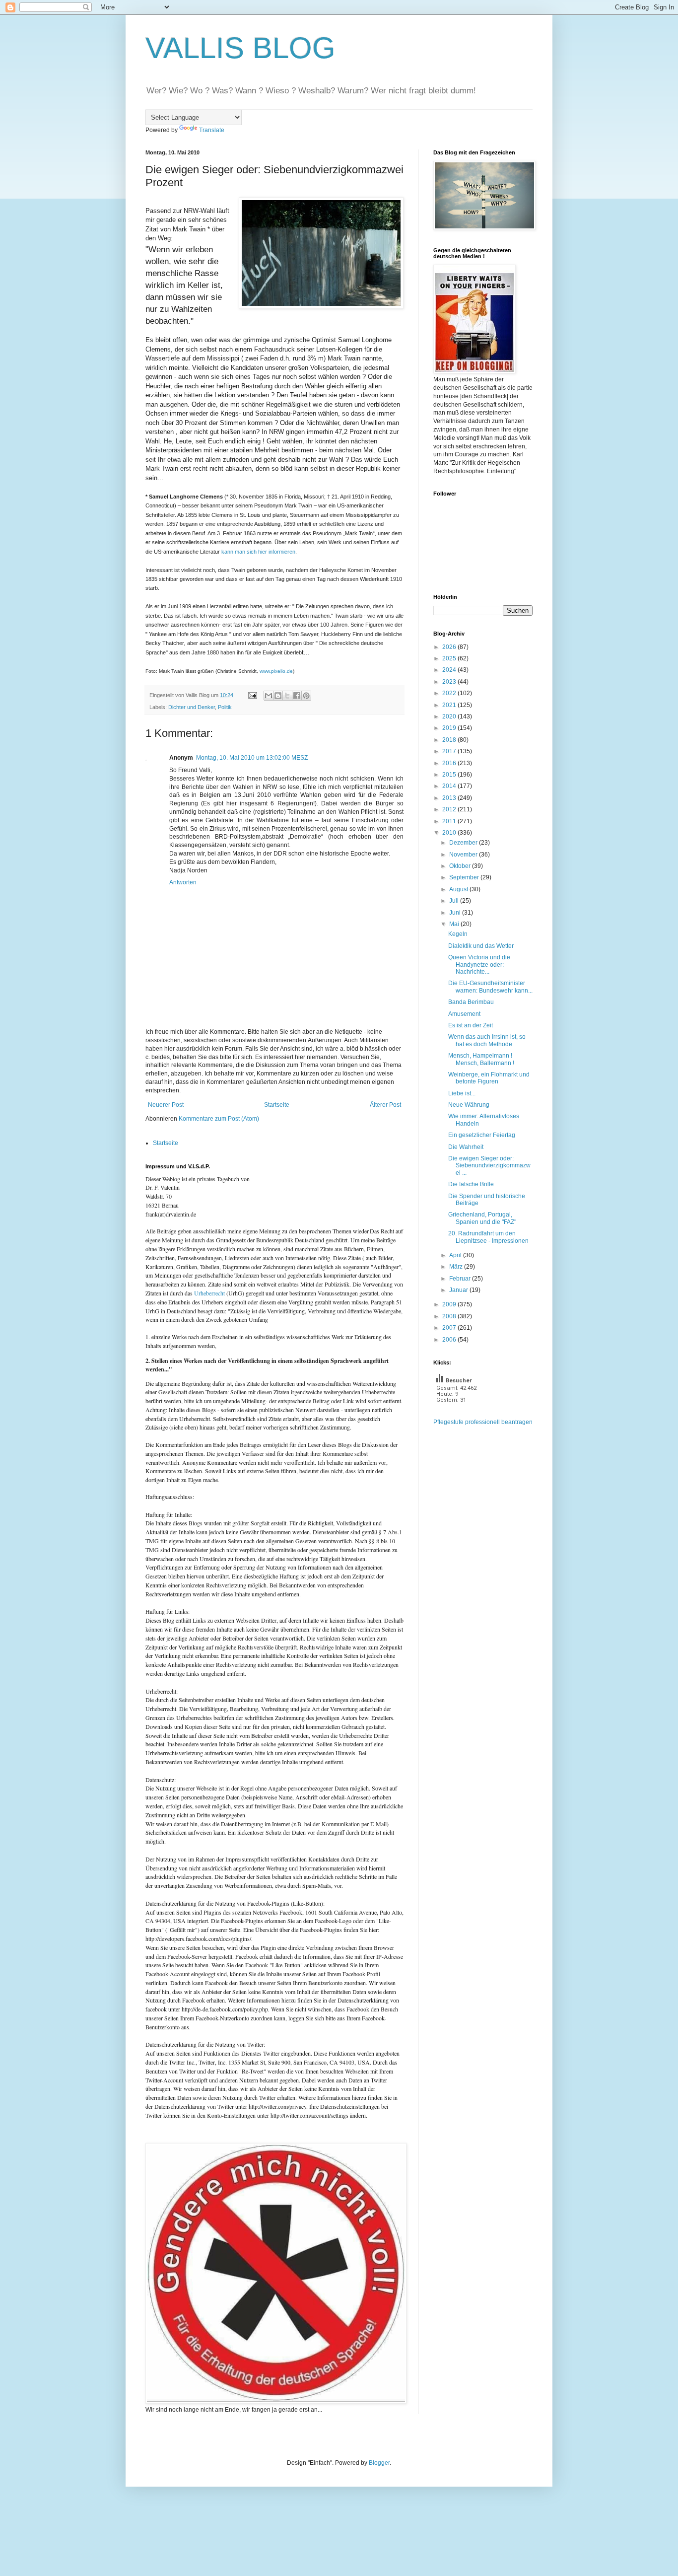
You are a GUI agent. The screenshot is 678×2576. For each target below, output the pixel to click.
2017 (450, 751)
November (464, 855)
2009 (450, 1304)
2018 (450, 740)
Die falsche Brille (471, 1184)
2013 (450, 798)
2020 (450, 716)
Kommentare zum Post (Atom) (219, 1119)
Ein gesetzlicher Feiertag (482, 1135)
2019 (450, 728)
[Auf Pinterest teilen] (306, 696)
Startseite (277, 1105)
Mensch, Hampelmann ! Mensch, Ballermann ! (481, 1059)
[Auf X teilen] (287, 696)
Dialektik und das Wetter (481, 946)
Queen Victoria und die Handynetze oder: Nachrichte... (479, 965)
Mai (455, 924)
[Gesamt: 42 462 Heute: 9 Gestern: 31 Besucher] (458, 1414)
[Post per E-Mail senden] (252, 695)
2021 (450, 705)
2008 (450, 1316)
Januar (459, 1290)
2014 (450, 786)
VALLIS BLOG (240, 48)
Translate (212, 130)
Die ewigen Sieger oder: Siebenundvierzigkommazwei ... (489, 1166)
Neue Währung (469, 1105)
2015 (450, 775)
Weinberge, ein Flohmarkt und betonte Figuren (489, 1078)
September (465, 877)
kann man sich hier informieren (258, 552)
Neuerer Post (166, 1105)
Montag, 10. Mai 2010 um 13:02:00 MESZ (252, 758)
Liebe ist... (462, 1093)
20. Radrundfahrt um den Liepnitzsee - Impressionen (488, 1237)
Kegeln (458, 934)
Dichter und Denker (192, 707)
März (457, 1267)
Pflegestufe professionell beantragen (483, 1422)
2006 (450, 1340)
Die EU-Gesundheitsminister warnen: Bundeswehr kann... (490, 987)
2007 (450, 1328)
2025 (450, 658)
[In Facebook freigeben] (297, 696)
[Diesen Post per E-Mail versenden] (269, 696)
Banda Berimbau (471, 1002)
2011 (450, 821)
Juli (455, 901)
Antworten (183, 882)
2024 (450, 670)
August (459, 889)
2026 (450, 647)
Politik (225, 707)
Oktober (461, 866)
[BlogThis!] (278, 696)
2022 (450, 693)
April (456, 1255)
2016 (450, 763)
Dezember (464, 843)
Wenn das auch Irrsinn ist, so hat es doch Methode (487, 1040)
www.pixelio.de (276, 671)
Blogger (379, 2463)
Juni (456, 913)
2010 (450, 833)
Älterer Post (385, 1105)
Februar (461, 1279)
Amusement (464, 1014)
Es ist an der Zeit (471, 1025)
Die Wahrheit (466, 1147)
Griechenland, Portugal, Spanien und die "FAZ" (482, 1218)
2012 (450, 809)
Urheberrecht (209, 1293)
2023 (450, 682)
